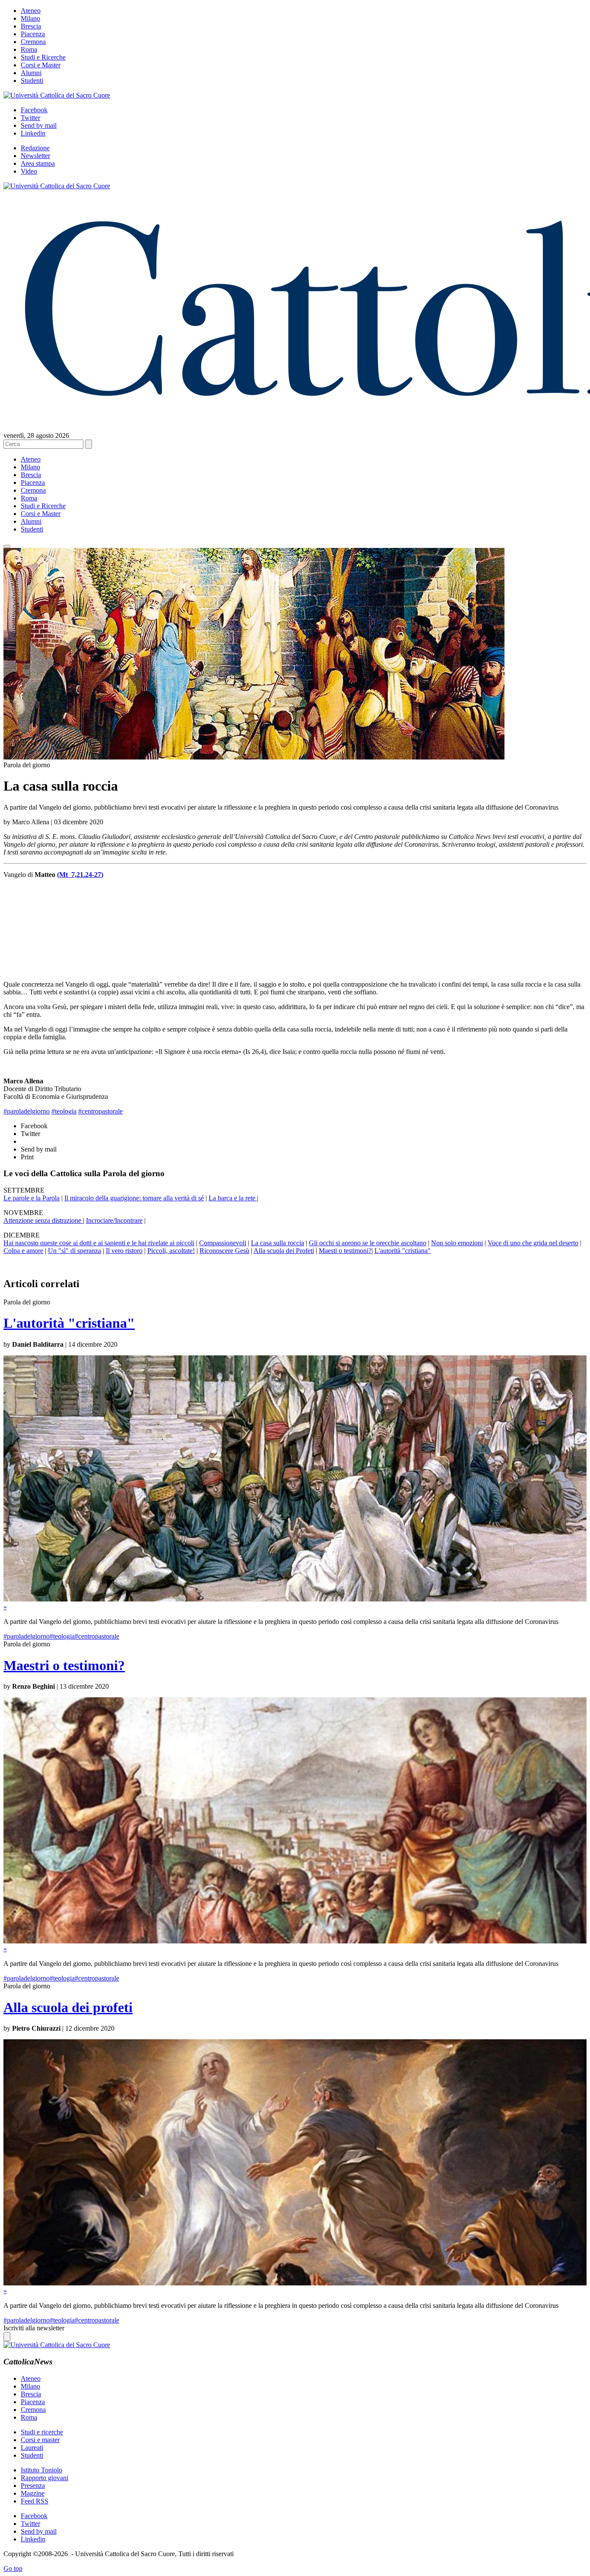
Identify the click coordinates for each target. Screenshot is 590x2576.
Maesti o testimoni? (345, 1251)
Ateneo (31, 11)
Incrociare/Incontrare (114, 1220)
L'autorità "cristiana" (403, 1251)
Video (29, 171)
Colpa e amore (23, 1251)
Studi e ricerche (42, 2432)
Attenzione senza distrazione (43, 1220)
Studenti (32, 81)
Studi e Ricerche (43, 57)
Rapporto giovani (44, 2478)
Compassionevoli (223, 1243)
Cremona (33, 42)
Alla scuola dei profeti (68, 2007)
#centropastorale (100, 1111)
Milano (30, 18)
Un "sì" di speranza (75, 1251)
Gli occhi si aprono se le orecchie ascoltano (368, 1243)
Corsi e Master (41, 65)
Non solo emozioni (457, 1243)
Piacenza (33, 34)
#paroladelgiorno (27, 1111)
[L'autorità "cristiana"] (295, 1599)
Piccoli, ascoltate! (171, 1251)
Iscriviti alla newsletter (34, 2328)
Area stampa (38, 163)
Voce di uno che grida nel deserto (533, 1243)
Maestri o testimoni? (64, 1665)
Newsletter (35, 156)
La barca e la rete (233, 1198)
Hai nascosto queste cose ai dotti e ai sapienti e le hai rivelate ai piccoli (99, 1243)
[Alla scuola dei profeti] (295, 2283)
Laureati (32, 2448)
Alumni (31, 73)
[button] (7, 546)
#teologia (64, 1111)
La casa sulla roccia (278, 1243)
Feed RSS (35, 2501)
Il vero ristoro (124, 1251)
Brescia (31, 26)
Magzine (33, 2493)
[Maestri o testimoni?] (295, 1941)
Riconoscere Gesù (224, 1251)
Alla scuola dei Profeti (284, 1251)
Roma (29, 49)
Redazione (35, 148)
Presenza (33, 2486)
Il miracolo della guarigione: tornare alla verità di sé (134, 1198)
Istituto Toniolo (41, 2470)
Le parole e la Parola (32, 1198)
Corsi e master (40, 2440)
